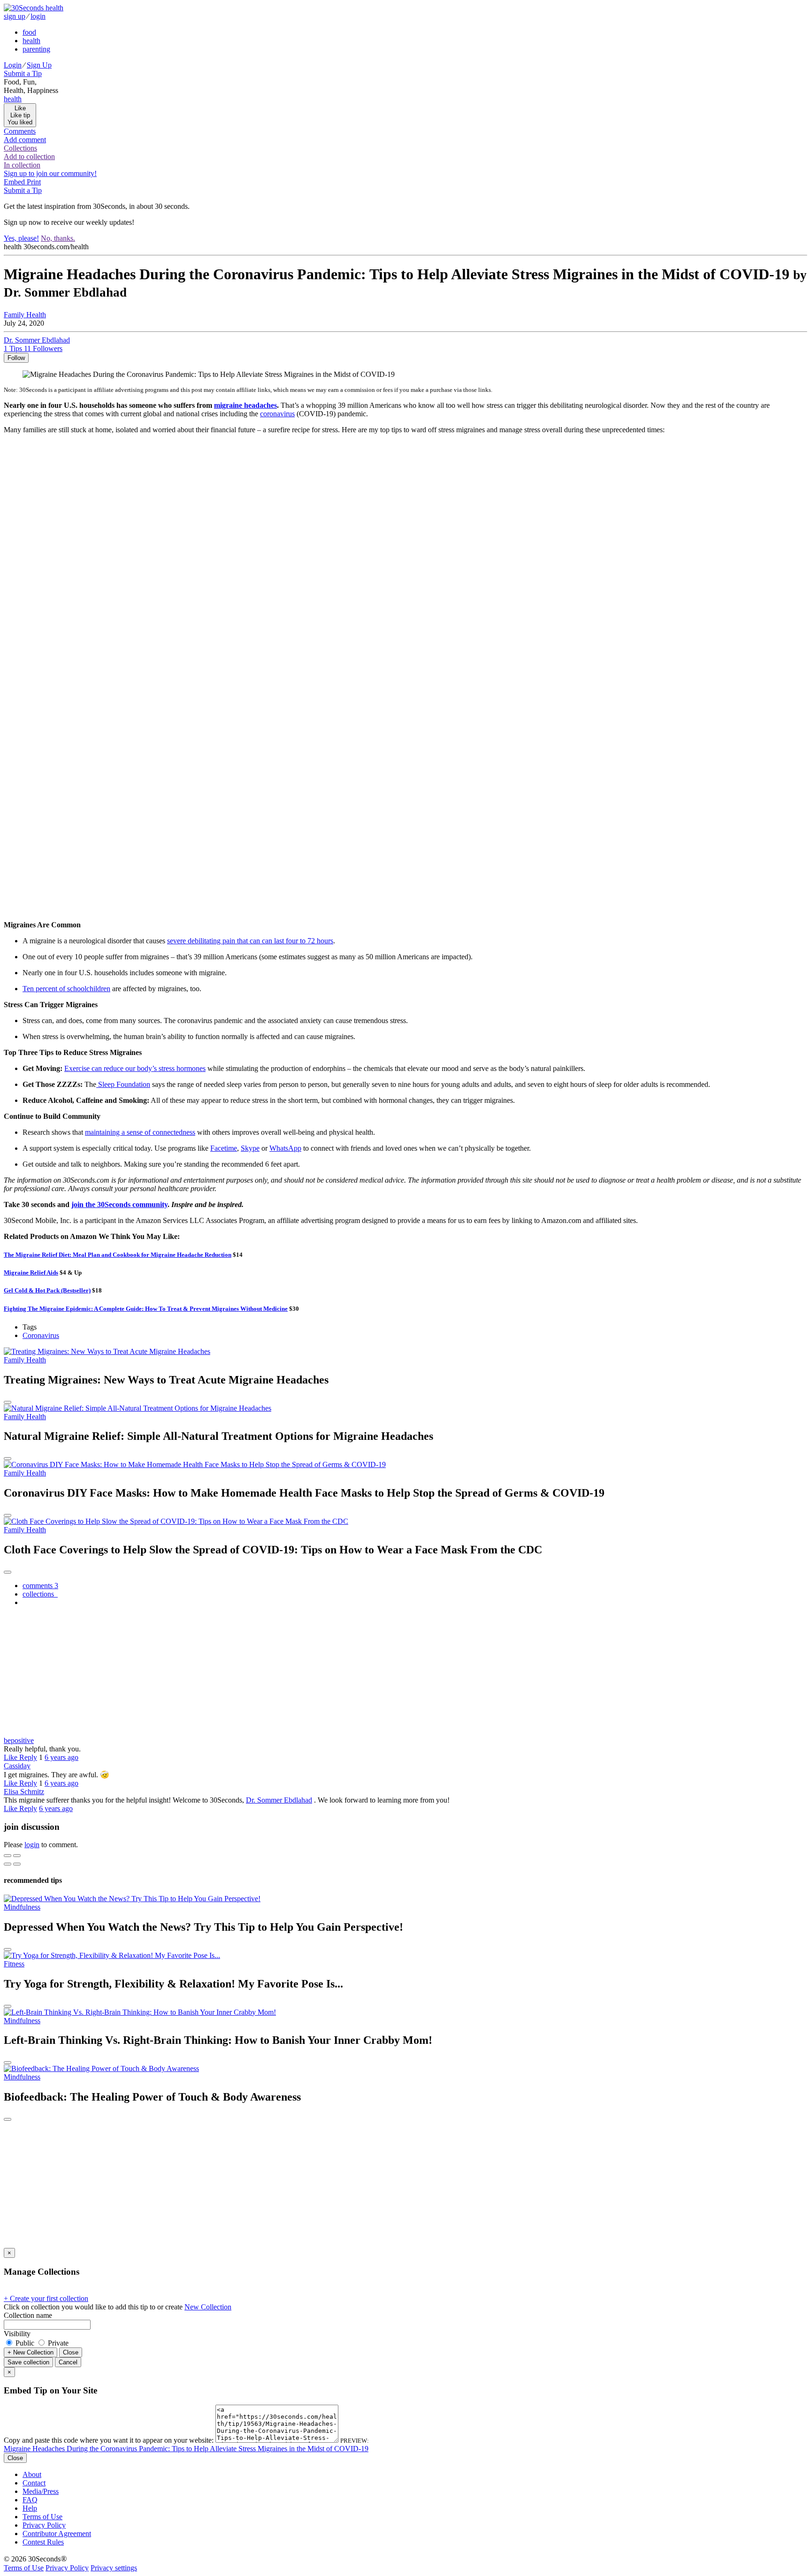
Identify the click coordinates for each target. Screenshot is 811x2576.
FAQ (30, 2500)
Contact (34, 2483)
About (32, 2474)
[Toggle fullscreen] (17, 1856)
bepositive (19, 1740)
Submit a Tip (23, 73)
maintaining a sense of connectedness (140, 1132)
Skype (250, 1148)
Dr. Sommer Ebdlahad (279, 1800)
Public (25, 2343)
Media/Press (41, 2491)
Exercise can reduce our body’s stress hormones (135, 1068)
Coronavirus (41, 1335)
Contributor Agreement (57, 2534)
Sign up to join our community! (50, 173)
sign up (15, 16)
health (31, 41)
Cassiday (17, 1766)
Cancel (68, 2362)
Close (71, 2352)
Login (13, 65)
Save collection (28, 2362)
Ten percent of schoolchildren (66, 989)
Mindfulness (22, 1907)
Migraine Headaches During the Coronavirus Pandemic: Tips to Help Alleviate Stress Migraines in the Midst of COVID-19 (186, 2449)
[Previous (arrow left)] (8, 1864)
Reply (28, 1757)
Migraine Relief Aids (31, 1273)
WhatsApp (285, 1148)
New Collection (208, 2307)
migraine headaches (245, 405)
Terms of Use (42, 2517)
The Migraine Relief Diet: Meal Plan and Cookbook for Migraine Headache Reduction (118, 1255)
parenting (36, 49)
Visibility (17, 2334)
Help (30, 2508)
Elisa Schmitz (24, 1792)
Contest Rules (43, 2542)
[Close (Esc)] (8, 1856)
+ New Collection (31, 2352)
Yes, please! (21, 238)
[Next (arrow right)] (17, 1864)
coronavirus (277, 414)
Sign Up (39, 65)
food (29, 32)
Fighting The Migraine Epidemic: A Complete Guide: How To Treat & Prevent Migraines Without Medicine (146, 1309)
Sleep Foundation (123, 1084)
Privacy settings (114, 2568)
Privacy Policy (44, 2525)
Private (57, 2343)
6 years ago (61, 1757)
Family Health (25, 315)
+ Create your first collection (46, 2298)
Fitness (14, 1964)
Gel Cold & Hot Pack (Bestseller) (47, 1290)
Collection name (28, 2315)
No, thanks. (58, 238)
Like (11, 1757)
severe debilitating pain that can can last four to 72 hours (250, 941)
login (38, 16)
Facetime (224, 1148)
